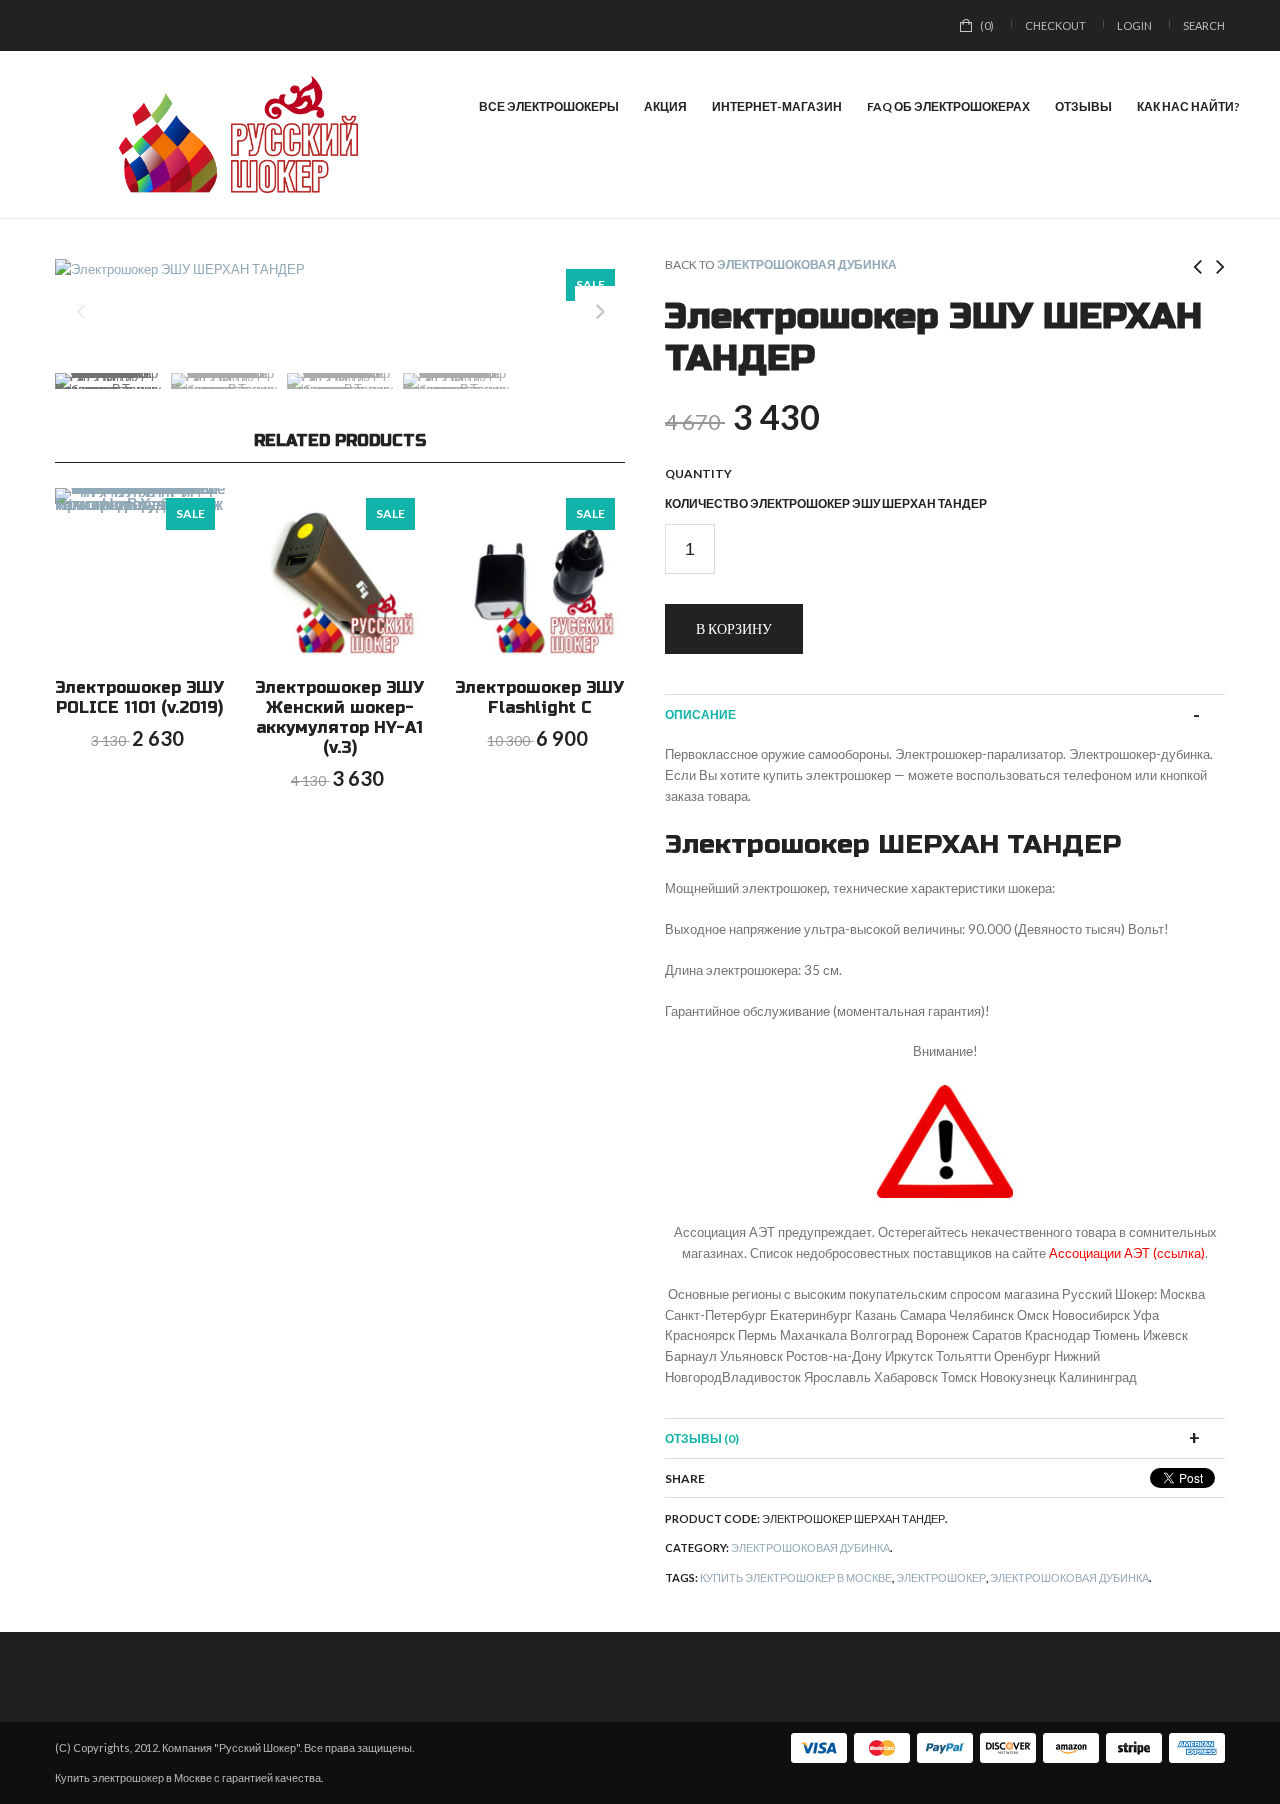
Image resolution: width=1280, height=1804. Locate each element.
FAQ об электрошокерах (948, 106)
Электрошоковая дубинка (807, 264)
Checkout (1055, 25)
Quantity (698, 473)
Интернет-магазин (777, 106)
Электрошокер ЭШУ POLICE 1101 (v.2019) (139, 697)
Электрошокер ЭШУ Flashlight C (539, 697)
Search (1204, 25)
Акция (665, 106)
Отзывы (1083, 106)
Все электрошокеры (549, 106)
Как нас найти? (1188, 106)
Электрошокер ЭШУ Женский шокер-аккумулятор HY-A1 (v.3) (339, 717)
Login (1134, 25)
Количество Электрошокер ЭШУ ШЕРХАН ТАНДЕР (826, 503)
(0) (987, 25)
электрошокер (941, 1577)
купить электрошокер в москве (796, 1577)
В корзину (734, 628)
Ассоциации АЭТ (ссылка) (1127, 1253)
